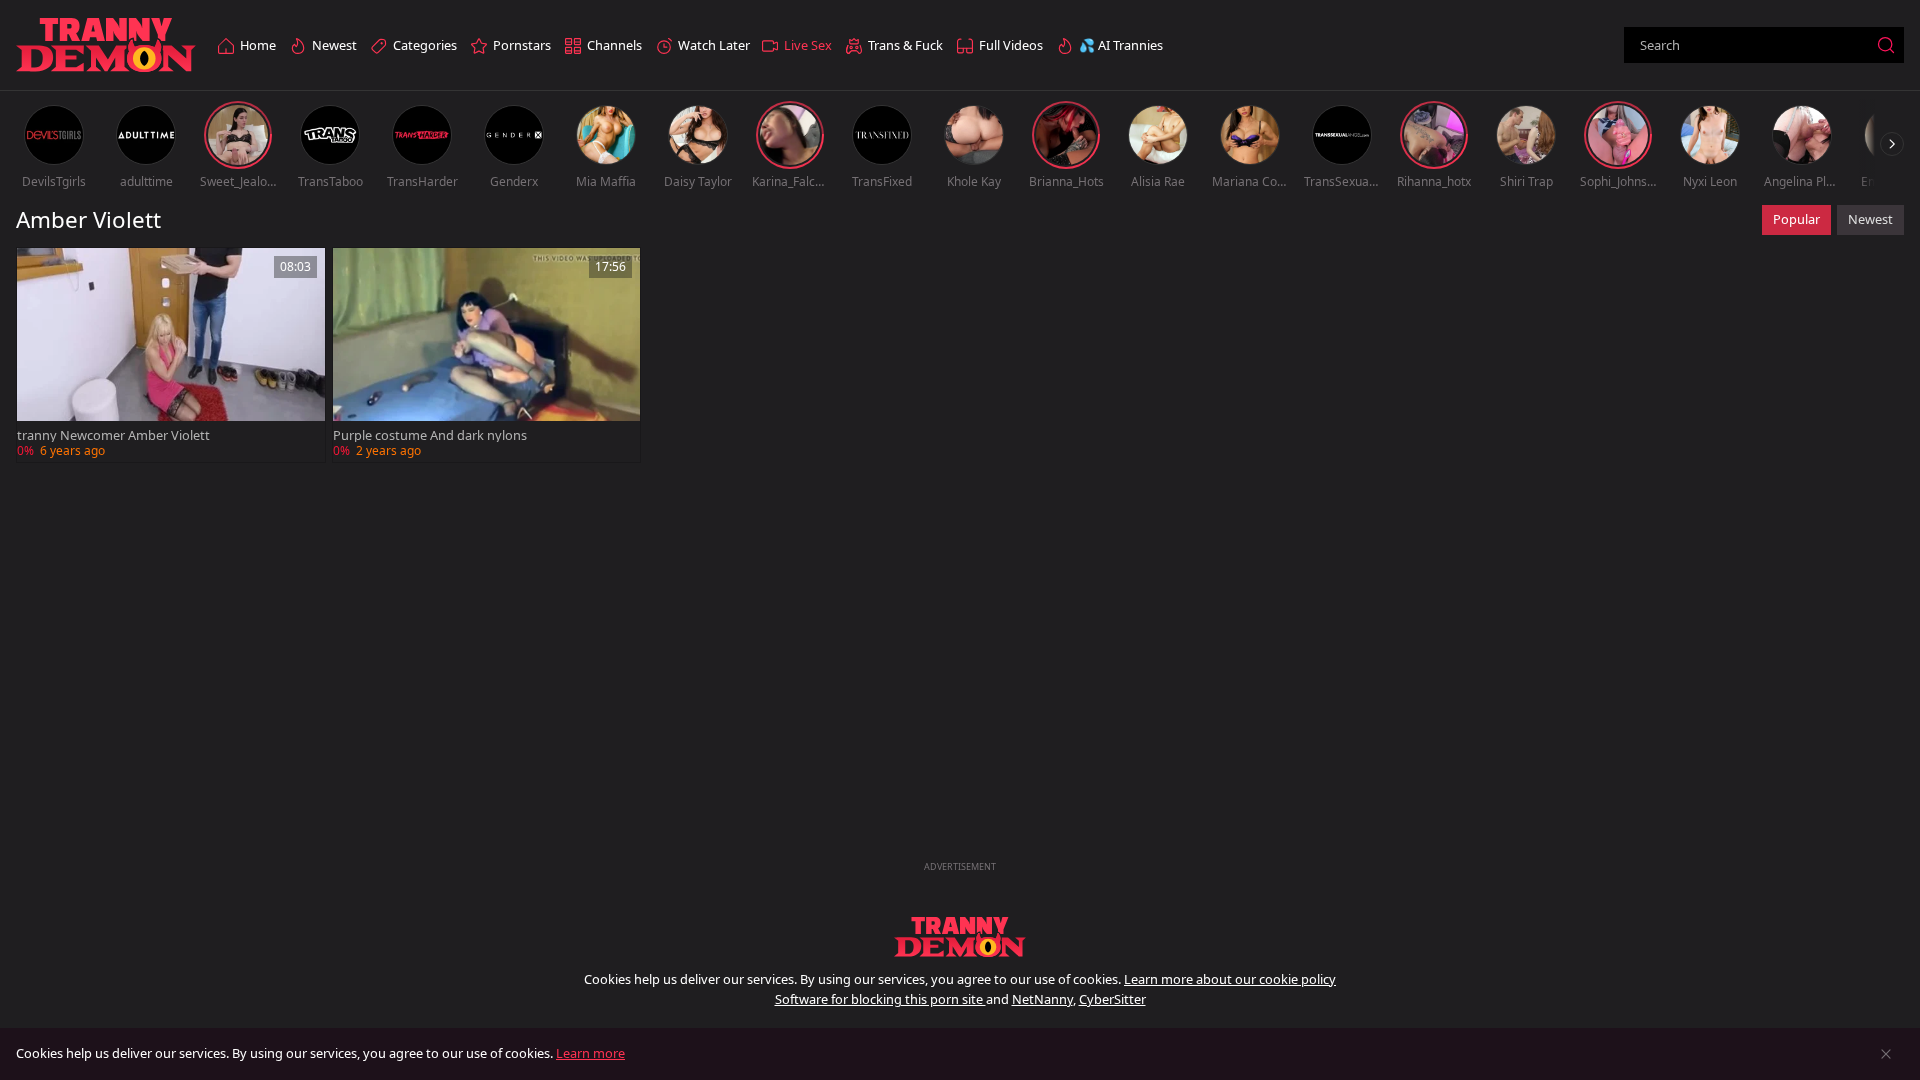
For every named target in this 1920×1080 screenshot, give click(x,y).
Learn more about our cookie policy (1230, 979)
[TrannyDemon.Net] (106, 45)
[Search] (1886, 45)
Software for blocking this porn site (880, 999)
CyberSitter (1112, 999)
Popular (1796, 219)
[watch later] (41, 272)
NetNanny (1042, 999)
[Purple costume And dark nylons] (487, 355)
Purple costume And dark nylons (430, 435)
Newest (1870, 219)
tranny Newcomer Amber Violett (113, 435)
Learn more (590, 1053)
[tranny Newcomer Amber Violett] (171, 355)
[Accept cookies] (1886, 1054)
